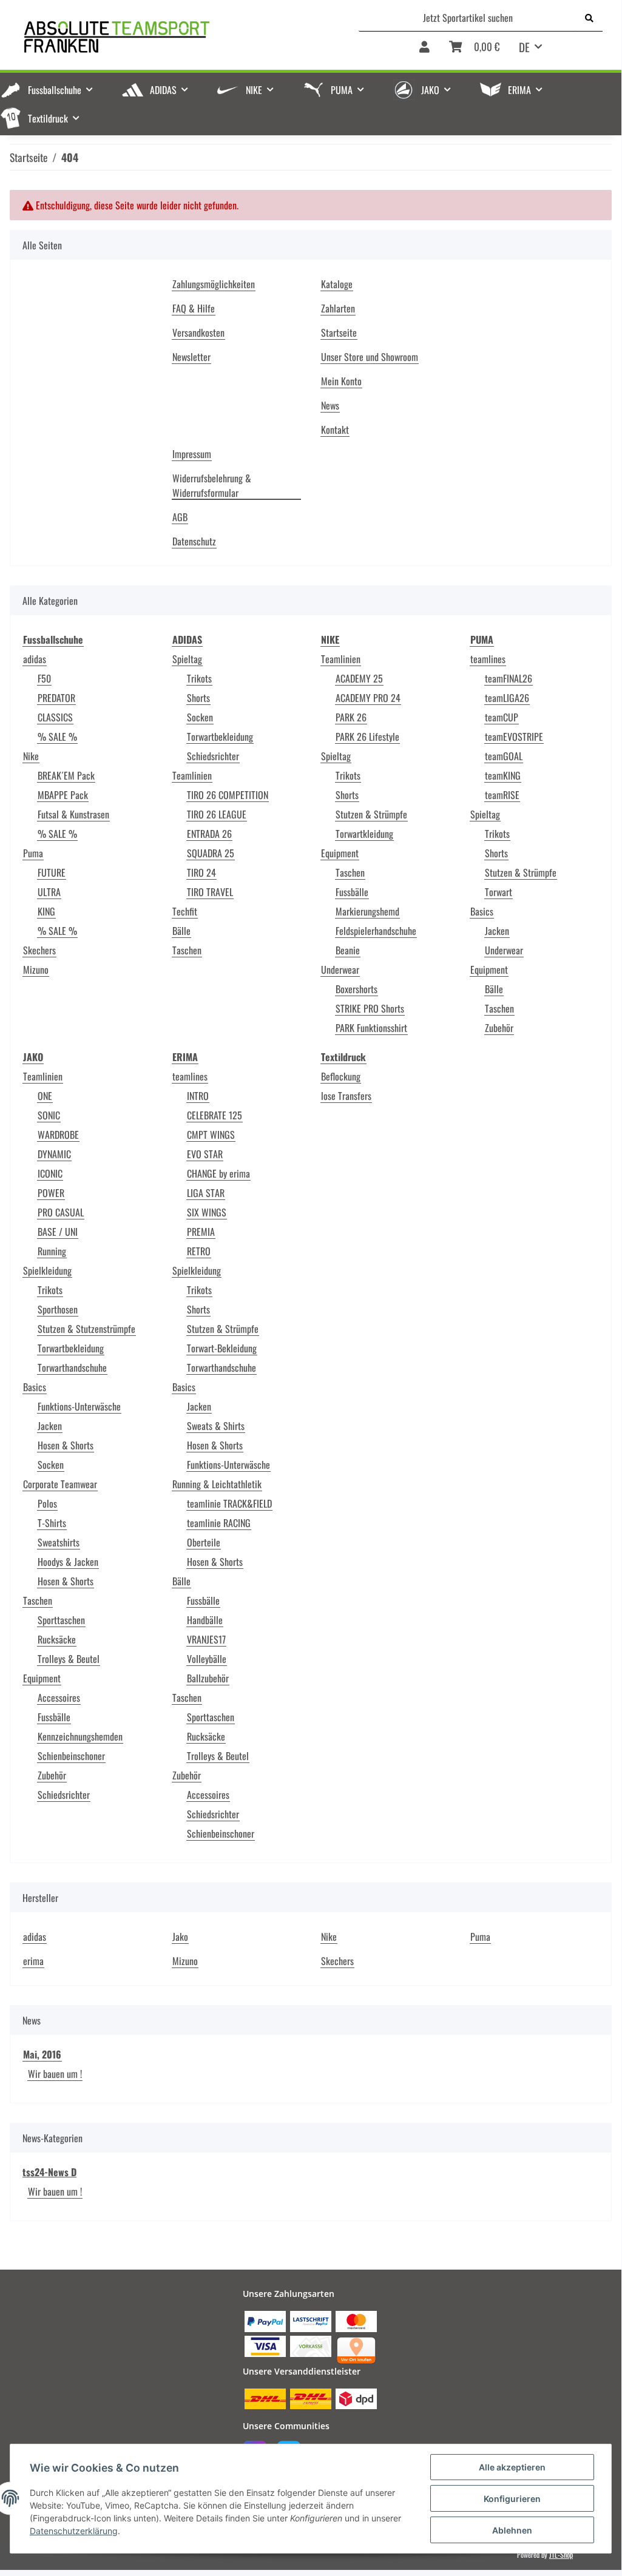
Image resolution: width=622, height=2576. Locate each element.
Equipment (340, 853)
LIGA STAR (206, 1193)
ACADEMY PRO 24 (368, 698)
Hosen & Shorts (66, 1445)
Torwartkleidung (364, 834)
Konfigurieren (512, 2499)
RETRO (199, 1251)
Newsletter (191, 357)
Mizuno (36, 969)
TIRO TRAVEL (210, 892)
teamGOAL (504, 756)
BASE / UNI (58, 1232)
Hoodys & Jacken (68, 1562)
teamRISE (502, 795)
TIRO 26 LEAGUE (217, 814)
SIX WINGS (207, 1212)
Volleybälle (207, 1659)
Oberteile (204, 1542)
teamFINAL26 (509, 678)
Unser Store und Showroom (370, 357)
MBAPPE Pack (63, 795)
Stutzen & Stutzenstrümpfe (86, 1329)
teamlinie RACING (219, 1523)
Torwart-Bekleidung (222, 1348)
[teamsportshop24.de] (164, 37)
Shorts (198, 698)
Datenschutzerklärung (74, 2531)
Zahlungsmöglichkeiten (214, 284)
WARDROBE (58, 1135)
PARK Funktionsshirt (371, 1028)
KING (46, 911)
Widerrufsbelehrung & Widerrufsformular (212, 485)
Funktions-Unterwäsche (79, 1406)
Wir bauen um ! (55, 2074)
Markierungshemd (367, 911)
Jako (180, 1937)
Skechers (39, 950)
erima (33, 1961)
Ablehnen (512, 2530)
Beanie (348, 950)
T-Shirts (52, 1523)
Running (52, 1251)
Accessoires (59, 1698)
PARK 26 (351, 717)
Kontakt (335, 430)
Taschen (187, 950)
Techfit (185, 911)
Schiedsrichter (213, 756)
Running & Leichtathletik (217, 1484)
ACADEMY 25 (359, 678)
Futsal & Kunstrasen (73, 814)
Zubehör (499, 1028)
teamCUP (502, 717)
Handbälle (205, 1620)
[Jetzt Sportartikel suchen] (589, 18)
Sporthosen (58, 1309)
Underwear (340, 969)
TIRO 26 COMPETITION (228, 795)
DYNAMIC (54, 1154)
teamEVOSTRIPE (514, 737)
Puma (33, 853)
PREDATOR (56, 698)
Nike (31, 756)
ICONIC (50, 1173)
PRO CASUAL (61, 1212)
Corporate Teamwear (60, 1484)
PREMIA (201, 1232)
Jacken (497, 931)
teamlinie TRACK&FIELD (229, 1503)
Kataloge (337, 284)
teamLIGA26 (507, 698)
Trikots (199, 678)
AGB (180, 517)
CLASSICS (55, 717)
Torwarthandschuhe (72, 1367)
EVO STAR (205, 1154)
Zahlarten (338, 308)
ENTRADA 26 (209, 834)
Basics (482, 911)
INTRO (198, 1096)
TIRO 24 (201, 872)
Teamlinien (192, 775)
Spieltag (187, 659)
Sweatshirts (59, 1542)
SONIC (49, 1115)
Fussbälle (352, 892)
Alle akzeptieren (512, 2467)
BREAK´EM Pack (66, 775)
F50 (44, 678)
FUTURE (52, 872)
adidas (35, 659)
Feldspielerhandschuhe (376, 931)
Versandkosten (198, 332)
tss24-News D (49, 2172)
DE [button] (524, 47)
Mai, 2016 (42, 2054)
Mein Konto (341, 381)
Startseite (339, 332)
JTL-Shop (561, 2554)
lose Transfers (346, 1096)
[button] (424, 51)
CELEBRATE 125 (215, 1115)
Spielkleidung (47, 1270)
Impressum (192, 454)
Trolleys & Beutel (69, 1659)
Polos (47, 1503)
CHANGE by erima (218, 1173)
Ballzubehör (208, 1678)
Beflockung (341, 1076)
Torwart (499, 892)
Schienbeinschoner (71, 1756)
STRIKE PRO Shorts (370, 1008)
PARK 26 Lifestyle (367, 737)
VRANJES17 (206, 1639)
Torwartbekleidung (220, 737)
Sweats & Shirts (216, 1426)
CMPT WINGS (211, 1135)
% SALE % (57, 737)
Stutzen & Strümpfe (371, 814)
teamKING (503, 775)
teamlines (488, 659)
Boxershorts (357, 989)
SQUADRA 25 (211, 853)
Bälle (181, 931)
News (330, 405)
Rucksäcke (57, 1639)
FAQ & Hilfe (194, 308)
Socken (200, 717)
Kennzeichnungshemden (80, 1736)
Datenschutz (194, 541)
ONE (45, 1096)
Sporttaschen (61, 1620)
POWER (51, 1193)
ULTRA (49, 892)
